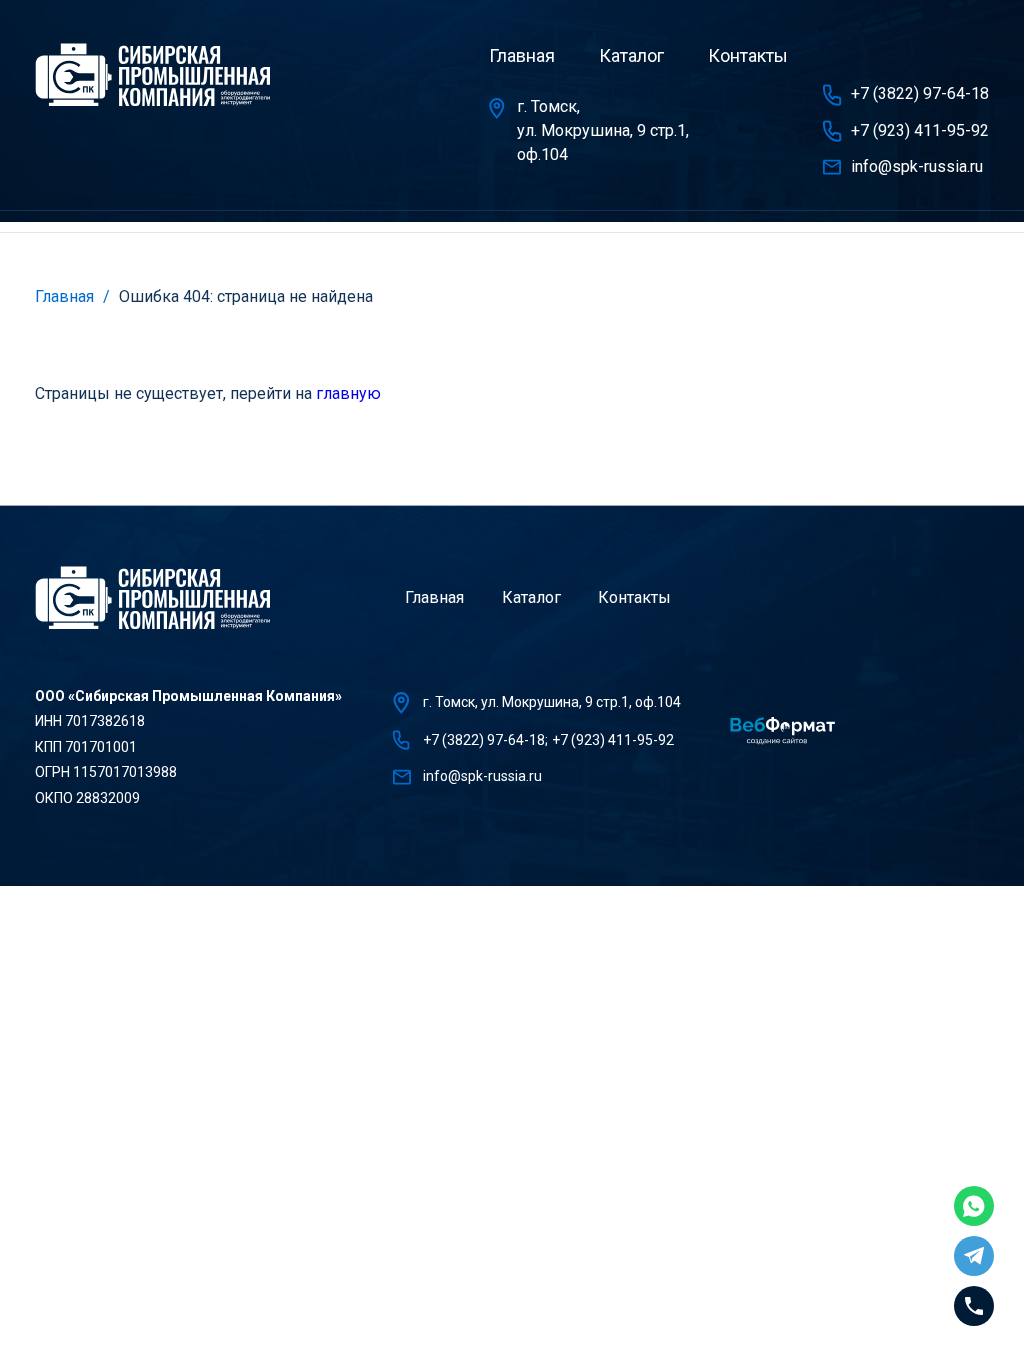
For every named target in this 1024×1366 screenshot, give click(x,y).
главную (348, 393)
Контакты (748, 55)
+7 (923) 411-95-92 (920, 130)
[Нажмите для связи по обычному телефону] (974, 1306)
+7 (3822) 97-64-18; (485, 740)
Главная (522, 55)
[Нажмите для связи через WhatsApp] (974, 1206)
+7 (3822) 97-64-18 (920, 93)
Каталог (631, 55)
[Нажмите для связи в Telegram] (974, 1256)
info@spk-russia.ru (917, 166)
